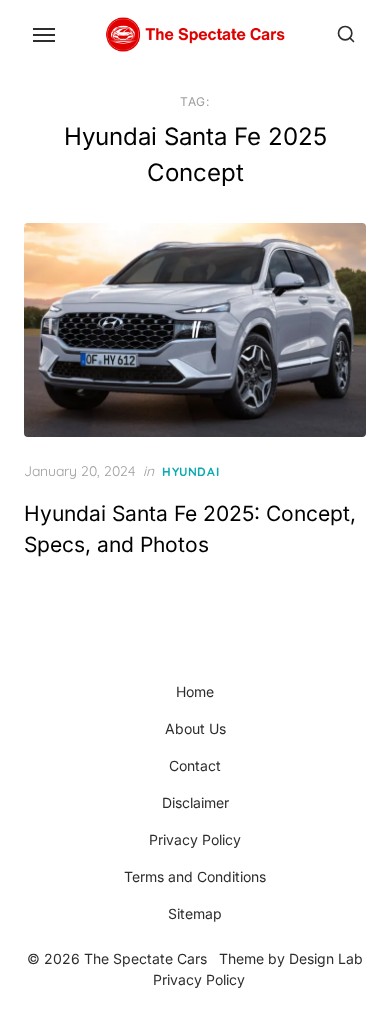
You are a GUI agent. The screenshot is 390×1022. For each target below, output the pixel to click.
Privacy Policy (195, 839)
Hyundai (190, 471)
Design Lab (326, 958)
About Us (195, 728)
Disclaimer (195, 802)
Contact (195, 765)
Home (195, 691)
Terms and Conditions (195, 876)
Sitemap (195, 913)
